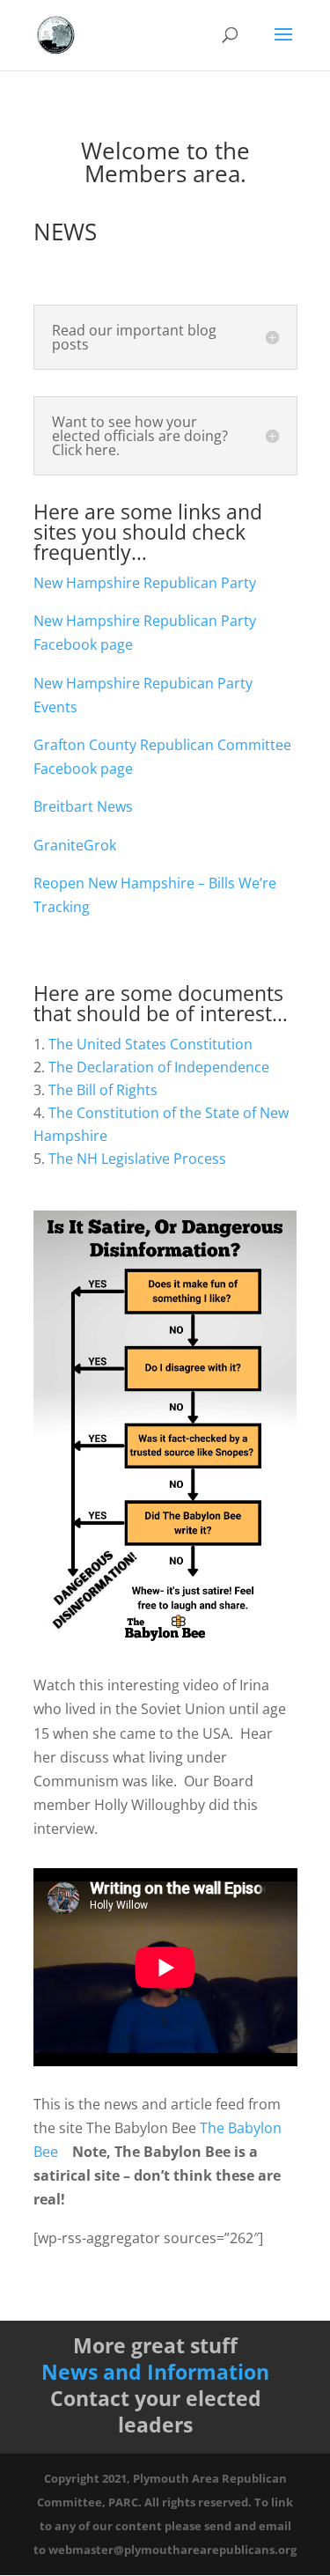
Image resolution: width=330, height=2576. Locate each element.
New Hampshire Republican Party (145, 583)
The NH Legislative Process (137, 1159)
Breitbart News (83, 806)
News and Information (155, 2372)
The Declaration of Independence (159, 1067)
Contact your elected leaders (156, 2411)
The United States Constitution (150, 1044)
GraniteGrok (75, 845)
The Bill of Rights (103, 1090)
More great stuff (155, 2345)
